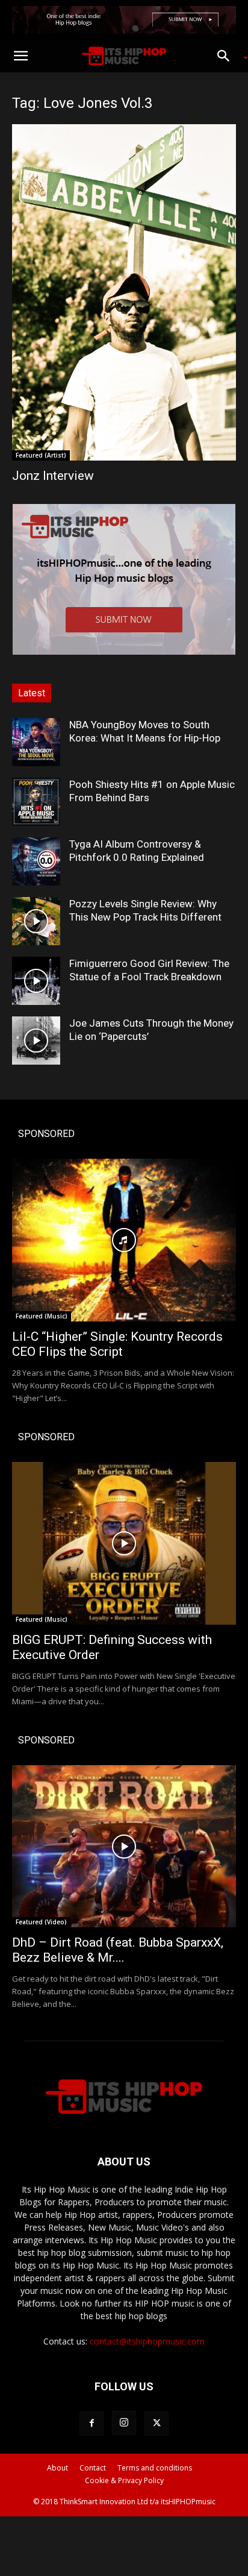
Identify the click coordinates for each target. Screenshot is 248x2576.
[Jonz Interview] (124, 292)
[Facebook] (91, 2423)
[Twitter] (157, 2423)
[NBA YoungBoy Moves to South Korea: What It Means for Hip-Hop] (36, 742)
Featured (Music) (42, 1316)
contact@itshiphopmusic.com (147, 2341)
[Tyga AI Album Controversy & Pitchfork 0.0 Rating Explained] (36, 861)
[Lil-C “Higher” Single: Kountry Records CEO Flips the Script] (124, 1240)
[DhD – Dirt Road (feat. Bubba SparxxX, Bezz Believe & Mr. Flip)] (124, 1847)
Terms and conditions (155, 2468)
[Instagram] (124, 2423)
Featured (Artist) (41, 455)
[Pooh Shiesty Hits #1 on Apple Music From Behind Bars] (36, 802)
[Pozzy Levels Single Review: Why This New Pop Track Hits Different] (36, 921)
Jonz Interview (53, 476)
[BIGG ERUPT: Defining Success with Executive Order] (124, 1543)
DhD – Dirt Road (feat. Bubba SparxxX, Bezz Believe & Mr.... (118, 1950)
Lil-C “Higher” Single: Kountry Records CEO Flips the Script (117, 1344)
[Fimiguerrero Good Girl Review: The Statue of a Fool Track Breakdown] (36, 981)
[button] (20, 56)
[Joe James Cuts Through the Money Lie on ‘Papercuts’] (36, 1041)
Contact (93, 2468)
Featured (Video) (41, 1922)
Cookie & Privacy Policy (124, 2480)
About (57, 2468)
